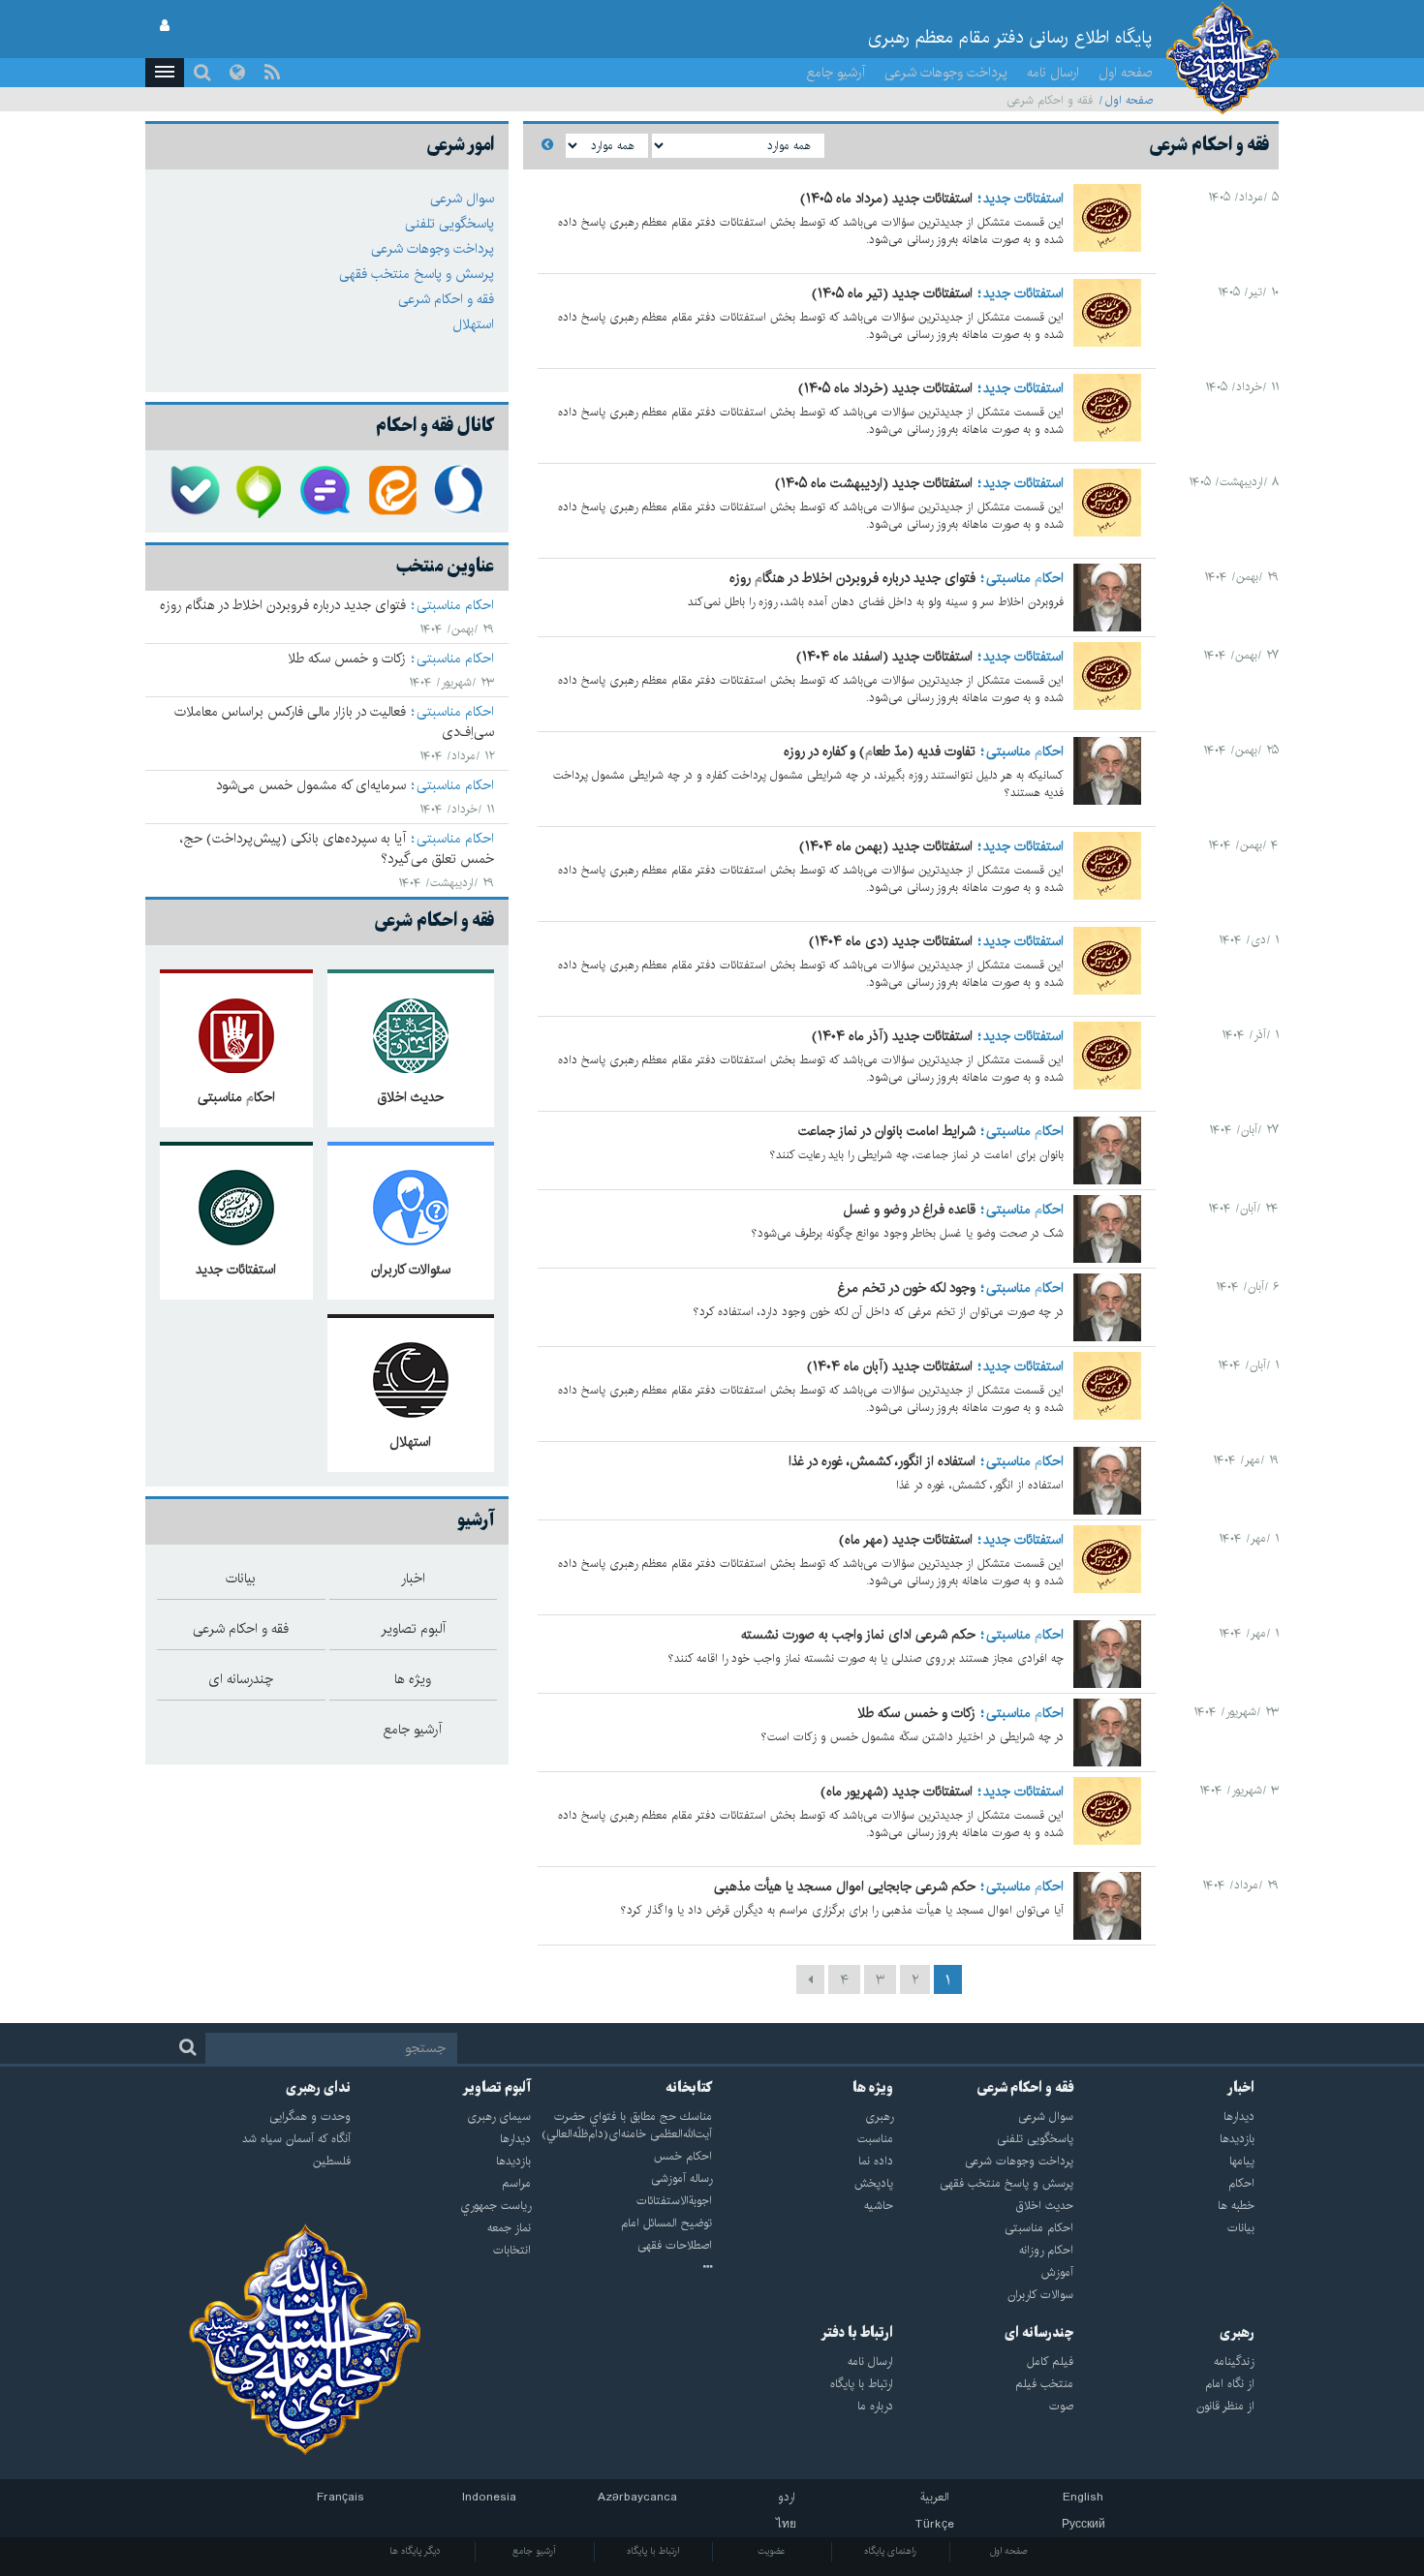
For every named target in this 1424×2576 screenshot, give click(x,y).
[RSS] (272, 73)
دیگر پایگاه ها (415, 2551)
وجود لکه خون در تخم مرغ (907, 1288)
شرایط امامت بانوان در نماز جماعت (887, 1131)
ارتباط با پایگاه (653, 2551)
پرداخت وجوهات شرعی (946, 73)
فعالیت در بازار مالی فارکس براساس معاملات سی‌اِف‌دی (334, 722)
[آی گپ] (260, 491)
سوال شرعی (462, 199)
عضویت (772, 2551)
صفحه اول (1126, 73)
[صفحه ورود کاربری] (165, 26)
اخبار (1241, 2088)
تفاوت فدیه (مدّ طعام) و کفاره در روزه (880, 751)
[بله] (193, 491)
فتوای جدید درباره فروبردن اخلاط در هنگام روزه (852, 578)
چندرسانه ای (1039, 2333)
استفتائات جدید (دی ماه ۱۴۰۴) (891, 941)
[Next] (810, 1979)
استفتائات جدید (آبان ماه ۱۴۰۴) (890, 1366)
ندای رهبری (318, 2088)
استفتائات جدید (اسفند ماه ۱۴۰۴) (884, 657)
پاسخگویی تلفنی (449, 224)
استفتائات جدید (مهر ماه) (906, 1540)
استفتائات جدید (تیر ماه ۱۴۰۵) (892, 293)
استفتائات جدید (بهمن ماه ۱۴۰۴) (886, 846)
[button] (165, 73)
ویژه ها (873, 2088)
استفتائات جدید (1023, 199)
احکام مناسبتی (1025, 578)
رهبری (1237, 2333)
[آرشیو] (621, 2268)
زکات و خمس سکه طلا (916, 1713)
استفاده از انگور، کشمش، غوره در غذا (882, 1461)
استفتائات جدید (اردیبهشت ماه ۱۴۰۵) (874, 483)
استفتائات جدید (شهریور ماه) (897, 1792)
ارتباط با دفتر (857, 2333)
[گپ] (327, 491)
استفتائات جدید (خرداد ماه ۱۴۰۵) (885, 388)
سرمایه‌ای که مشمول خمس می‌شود (311, 785)
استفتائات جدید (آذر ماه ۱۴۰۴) (892, 1036)
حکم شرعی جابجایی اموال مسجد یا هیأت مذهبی (845, 1886)
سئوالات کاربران (411, 1270)
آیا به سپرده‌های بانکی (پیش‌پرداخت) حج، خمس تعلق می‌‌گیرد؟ (337, 849)
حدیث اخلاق (411, 1098)
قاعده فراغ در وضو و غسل (910, 1210)
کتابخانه (689, 2088)
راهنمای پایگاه (890, 2551)
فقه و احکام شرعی (446, 299)
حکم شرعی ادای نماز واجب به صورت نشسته (858, 1635)
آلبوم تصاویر (496, 2088)
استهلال (473, 324)
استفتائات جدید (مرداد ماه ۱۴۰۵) (886, 199)
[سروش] (461, 491)
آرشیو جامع (836, 73)
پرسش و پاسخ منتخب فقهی (417, 274)
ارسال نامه (1053, 73)
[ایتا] (394, 491)
